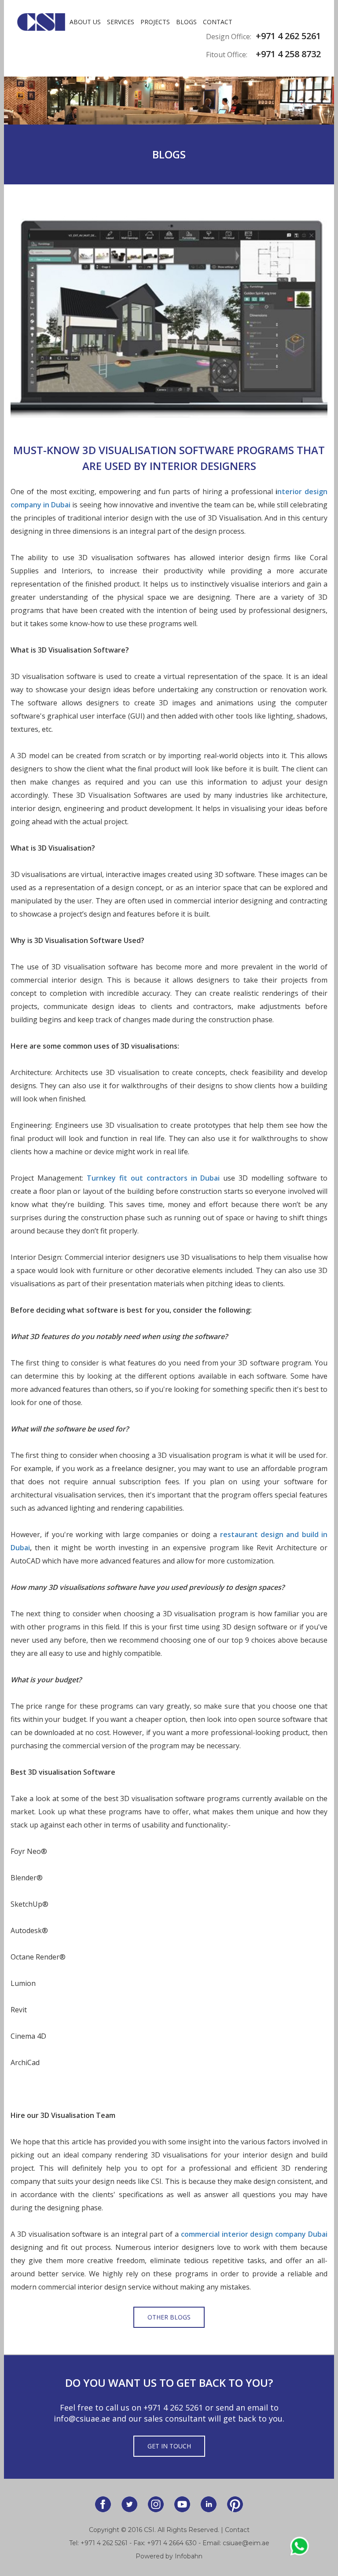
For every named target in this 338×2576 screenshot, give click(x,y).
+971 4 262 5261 (173, 2407)
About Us (85, 22)
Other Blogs (169, 2317)
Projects (155, 22)
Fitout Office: (227, 55)
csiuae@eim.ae (246, 2543)
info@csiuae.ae (82, 2418)
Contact (218, 22)
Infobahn (189, 2556)
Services (121, 22)
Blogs (186, 22)
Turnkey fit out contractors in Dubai (153, 1178)
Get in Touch (169, 2446)
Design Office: (229, 37)
